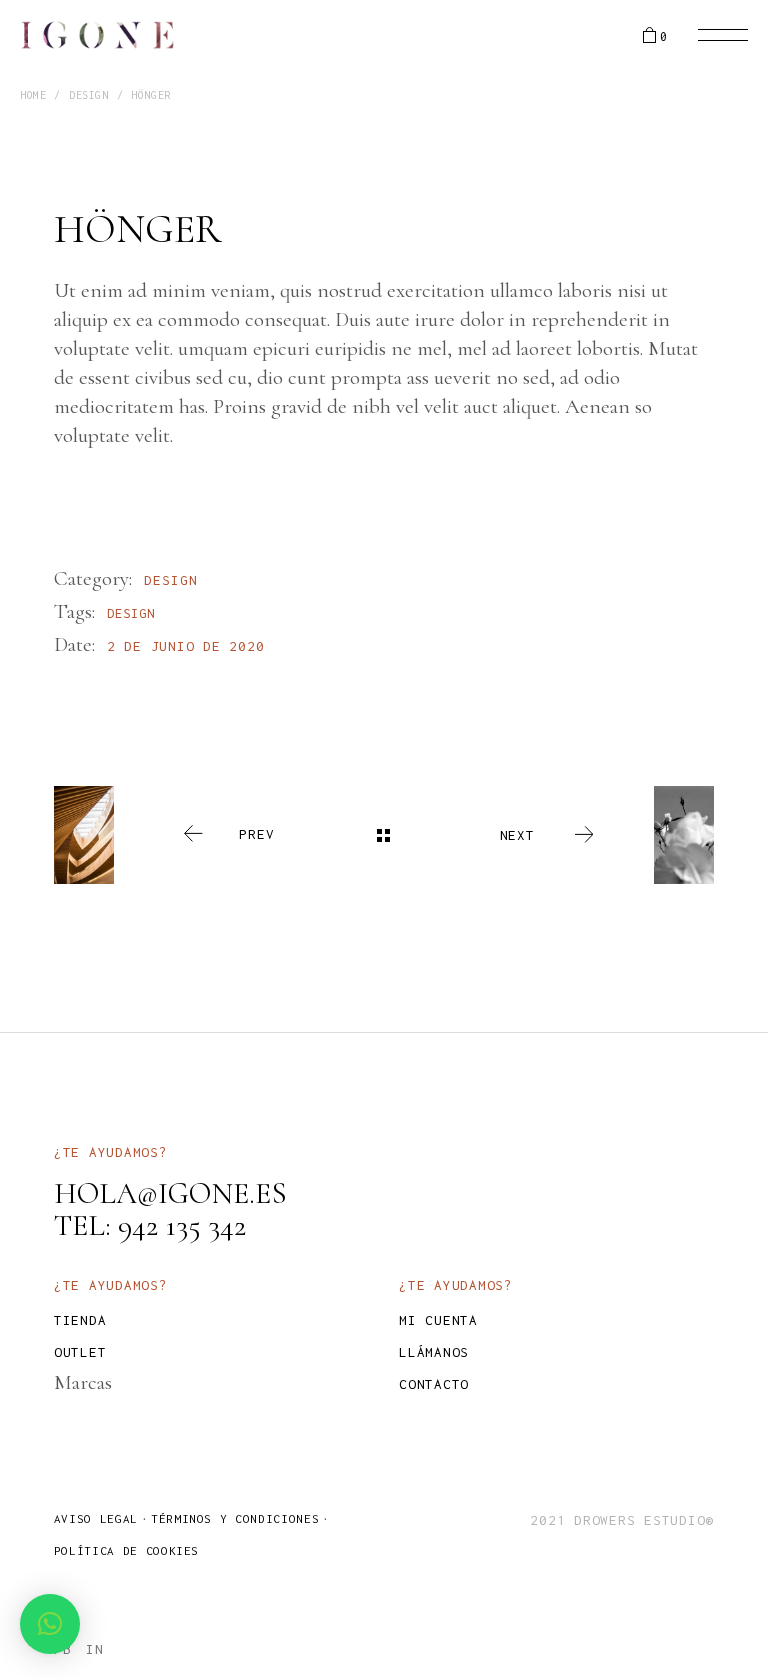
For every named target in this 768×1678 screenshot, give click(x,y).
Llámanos (434, 1352)
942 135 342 (182, 1225)
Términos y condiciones (235, 1518)
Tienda (80, 1320)
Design (171, 580)
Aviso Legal (96, 1518)
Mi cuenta (438, 1320)
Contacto (434, 1384)
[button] (50, 1624)
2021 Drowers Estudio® (622, 1520)
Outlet (80, 1352)
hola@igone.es (170, 1193)
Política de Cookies (126, 1550)
